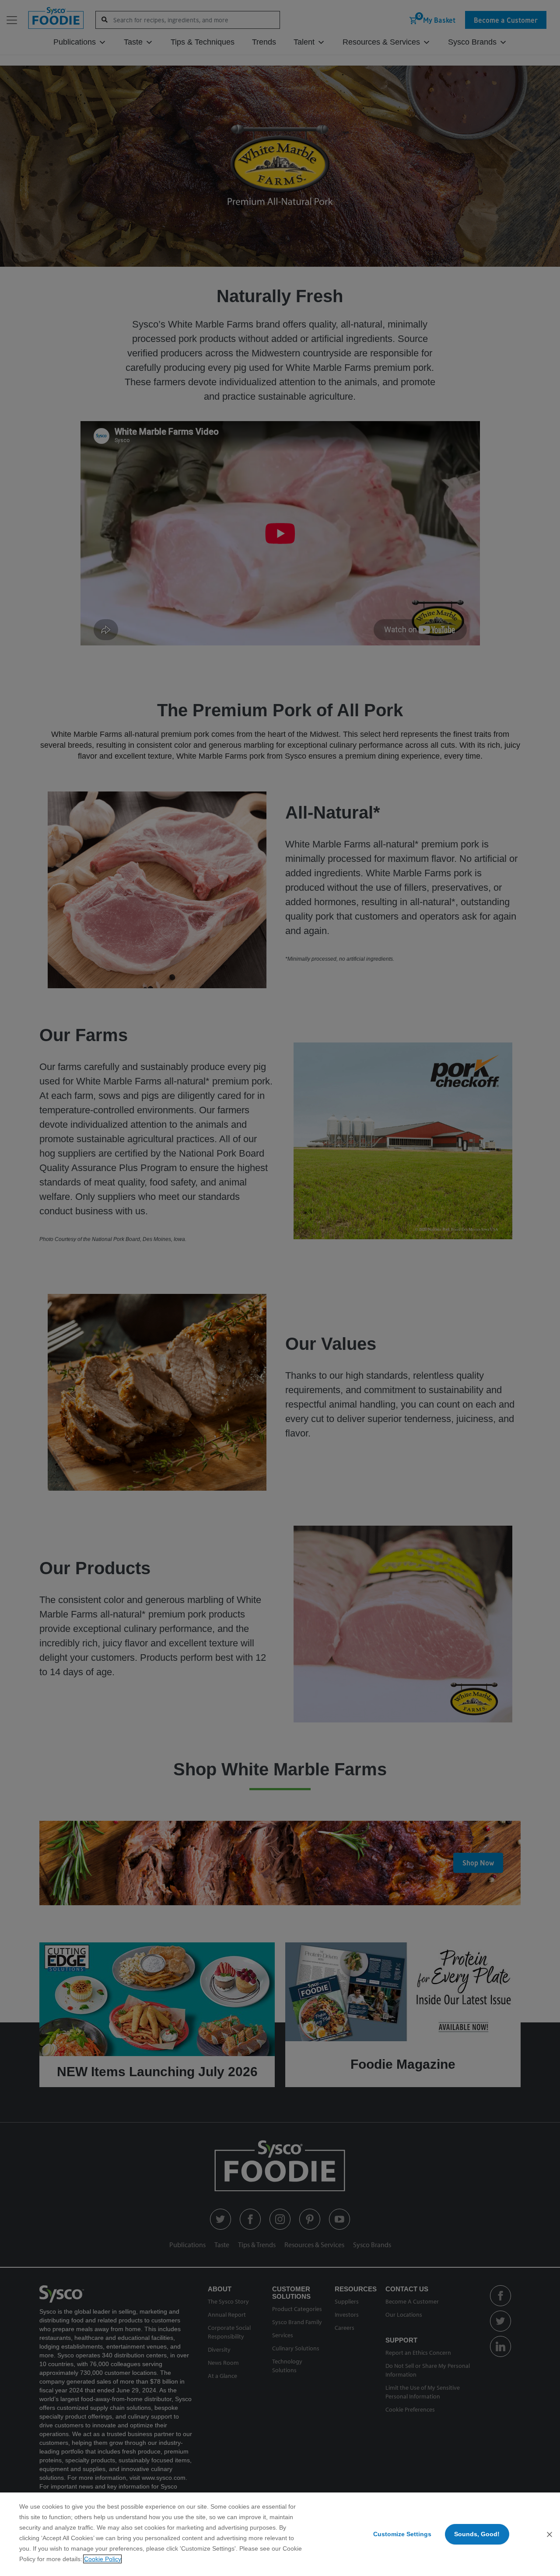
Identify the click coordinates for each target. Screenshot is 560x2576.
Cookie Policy (102, 2559)
